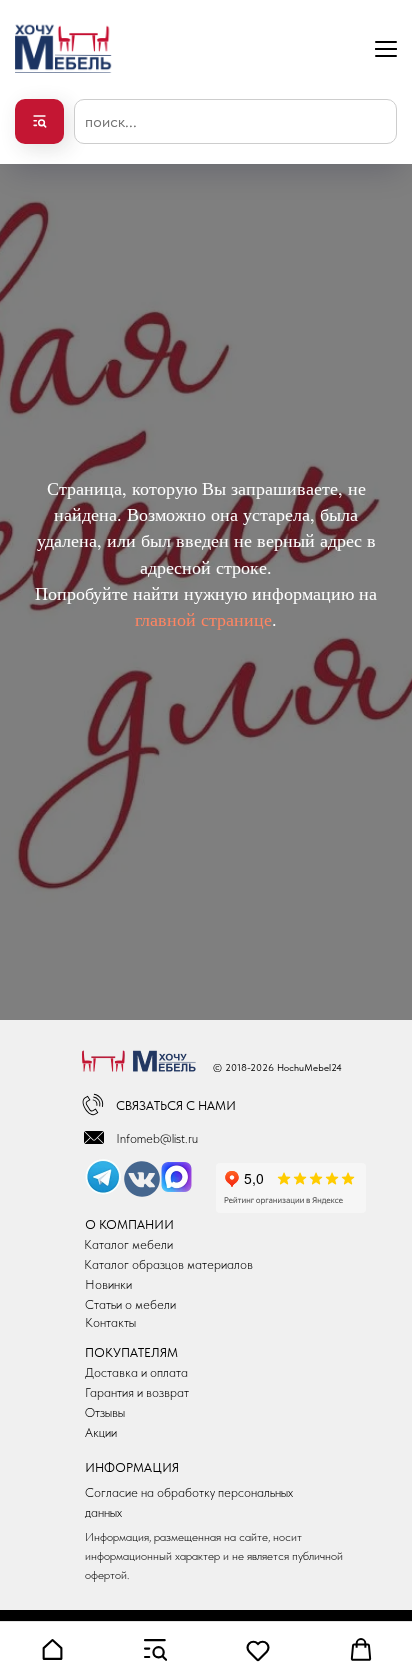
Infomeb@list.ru (157, 1138)
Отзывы (105, 1412)
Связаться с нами (176, 1105)
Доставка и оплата (136, 1372)
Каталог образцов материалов (168, 1264)
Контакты (110, 1322)
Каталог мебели (128, 1244)
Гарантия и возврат (137, 1392)
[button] (51, 1650)
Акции (101, 1432)
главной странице (203, 619)
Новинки (108, 1284)
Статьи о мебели (130, 1304)
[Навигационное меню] (386, 48)
